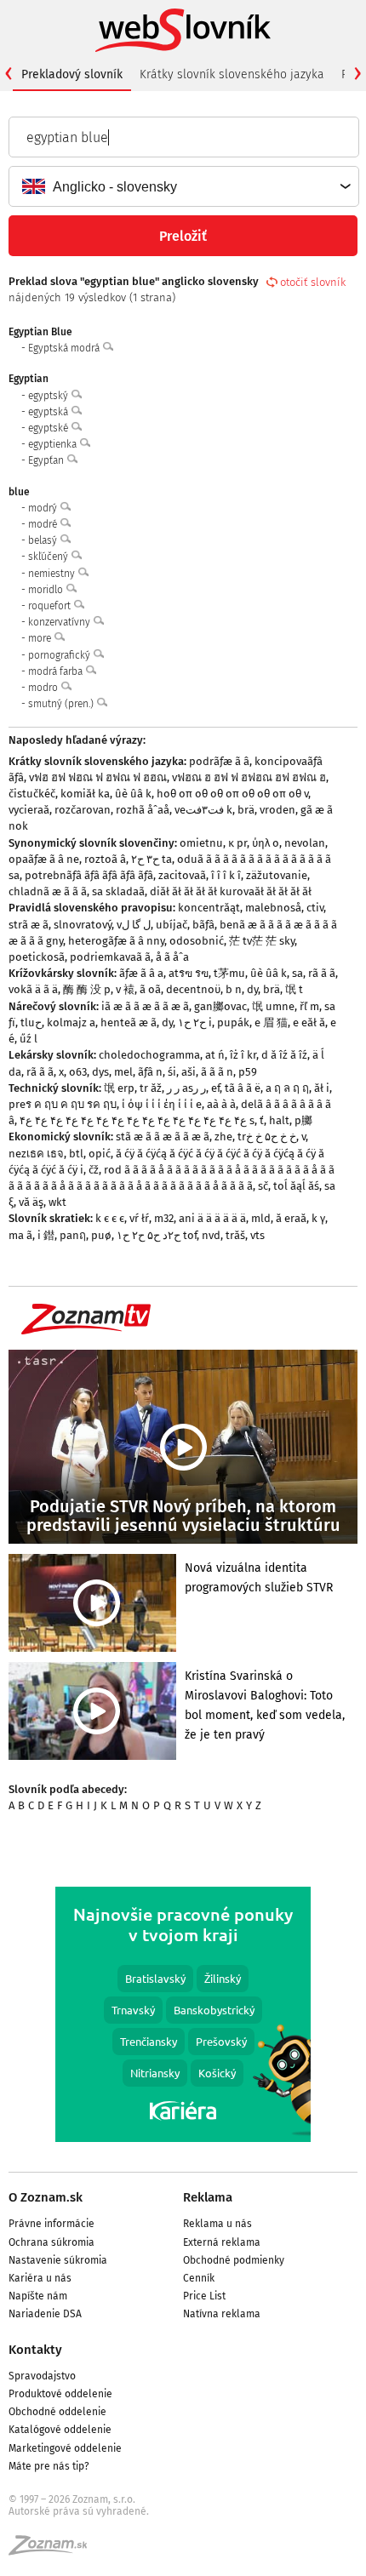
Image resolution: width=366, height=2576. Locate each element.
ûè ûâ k (133, 794)
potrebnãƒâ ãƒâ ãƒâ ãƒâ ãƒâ (89, 875)
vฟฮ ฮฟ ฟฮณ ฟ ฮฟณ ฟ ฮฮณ (98, 777)
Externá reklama (222, 2242)
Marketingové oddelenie (65, 2448)
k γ (318, 1218)
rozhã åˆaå (143, 810)
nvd (211, 1235)
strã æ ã (29, 925)
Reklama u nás (217, 2224)
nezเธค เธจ (36, 1154)
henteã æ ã (129, 1022)
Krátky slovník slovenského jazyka (232, 74)
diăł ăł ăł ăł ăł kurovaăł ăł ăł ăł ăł (231, 891)
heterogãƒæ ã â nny (116, 941)
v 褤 (125, 989)
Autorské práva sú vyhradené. (79, 2511)
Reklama (208, 2197)
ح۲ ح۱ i (195, 1022)
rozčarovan (83, 810)
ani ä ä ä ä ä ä (212, 1218)
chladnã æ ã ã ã (48, 891)
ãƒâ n (150, 1072)
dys (100, 1072)
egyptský (49, 396)
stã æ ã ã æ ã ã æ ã (163, 1137)
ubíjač (172, 925)
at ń (215, 1055)
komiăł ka (85, 794)
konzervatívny (60, 622)
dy (252, 989)
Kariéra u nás (40, 2278)
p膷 (303, 1120)
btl (76, 1154)
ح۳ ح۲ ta (152, 859)
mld (261, 1218)
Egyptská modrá (65, 348)
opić (100, 1154)
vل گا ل (134, 925)
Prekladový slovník (72, 74)
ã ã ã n (217, 1072)
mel (123, 1072)
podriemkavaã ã (110, 957)
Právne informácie (51, 2224)
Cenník (199, 2278)
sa (297, 973)
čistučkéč (32, 794)
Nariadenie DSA (45, 2314)
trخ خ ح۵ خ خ (267, 1137)
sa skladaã (118, 891)
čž (94, 1170)
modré (44, 524)
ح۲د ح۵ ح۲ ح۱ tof (157, 1235)
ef (215, 1088)
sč (263, 1186)
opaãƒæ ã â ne (44, 859)
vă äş (31, 1202)
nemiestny (53, 574)
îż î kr (243, 1055)
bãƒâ (203, 925)
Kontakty (35, 2350)
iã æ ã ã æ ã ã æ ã (145, 1006)
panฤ (73, 1235)
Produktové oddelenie (60, 2394)
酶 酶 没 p (87, 989)
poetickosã (37, 957)
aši (189, 1072)
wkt (57, 1202)
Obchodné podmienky (234, 2260)
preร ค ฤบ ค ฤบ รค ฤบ (63, 1104)
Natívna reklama (222, 2314)
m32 (164, 1218)
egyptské (49, 428)
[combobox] (183, 186)
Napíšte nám (38, 2296)
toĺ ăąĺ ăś (296, 1186)
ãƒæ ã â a (141, 973)
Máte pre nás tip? (49, 2466)
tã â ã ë (243, 1088)
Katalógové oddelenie (60, 2430)
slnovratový (83, 925)
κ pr (237, 843)
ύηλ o (266, 843)
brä (246, 810)
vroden (277, 810)
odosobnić (197, 941)
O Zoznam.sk (46, 2197)
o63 (78, 1072)
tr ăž (151, 1088)
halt (279, 1120)
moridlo (47, 590)
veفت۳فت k (203, 810)
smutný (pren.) (62, 704)
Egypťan (47, 460)
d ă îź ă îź (284, 1055)
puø (101, 1235)
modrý (44, 508)
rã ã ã (322, 973)
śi (172, 1072)
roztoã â (105, 859)
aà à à (221, 1104)
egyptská (49, 412)
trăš (235, 1235)
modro (44, 688)
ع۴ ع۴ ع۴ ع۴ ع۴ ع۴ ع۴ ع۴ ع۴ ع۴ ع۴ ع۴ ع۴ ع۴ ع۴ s (137, 1120)
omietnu (201, 843)
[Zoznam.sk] (54, 2550)
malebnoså (273, 908)
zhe (223, 1137)
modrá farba (57, 671)
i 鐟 (46, 1235)
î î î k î (226, 875)
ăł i (322, 1088)
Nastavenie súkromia (58, 2260)
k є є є (110, 1218)
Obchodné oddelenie (57, 2412)
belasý (44, 540)
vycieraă (29, 810)
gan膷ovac (220, 1006)
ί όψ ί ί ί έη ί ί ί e (162, 1104)
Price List (204, 2296)
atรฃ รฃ (189, 973)
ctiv (315, 908)
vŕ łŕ (139, 1218)
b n (234, 989)
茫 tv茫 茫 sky (262, 941)
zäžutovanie (277, 875)
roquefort (51, 606)
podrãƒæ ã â (219, 761)
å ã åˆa (172, 957)
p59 (248, 1072)
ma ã (20, 1235)
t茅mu (229, 973)
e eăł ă (309, 1022)
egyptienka (54, 444)
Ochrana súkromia (51, 2242)
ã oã (150, 989)
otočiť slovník (313, 282)
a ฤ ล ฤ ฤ (287, 1088)
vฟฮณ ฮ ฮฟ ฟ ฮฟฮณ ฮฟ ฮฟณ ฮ (249, 777)
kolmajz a (71, 1022)
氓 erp (119, 1088)
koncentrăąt (209, 908)
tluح (31, 1022)
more (41, 638)
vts (257, 1235)
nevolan (305, 843)
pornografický (60, 655)
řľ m (309, 1006)
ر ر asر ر (186, 1088)
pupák (233, 1022)
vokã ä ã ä (33, 989)
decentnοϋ (193, 989)
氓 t (294, 989)
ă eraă (291, 1218)
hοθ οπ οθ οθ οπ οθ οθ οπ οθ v (232, 794)
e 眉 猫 (271, 1022)
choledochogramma (149, 1055)
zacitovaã (182, 875)
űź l (29, 1039)
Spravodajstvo (42, 2376)
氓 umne (273, 1006)
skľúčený (49, 557)
